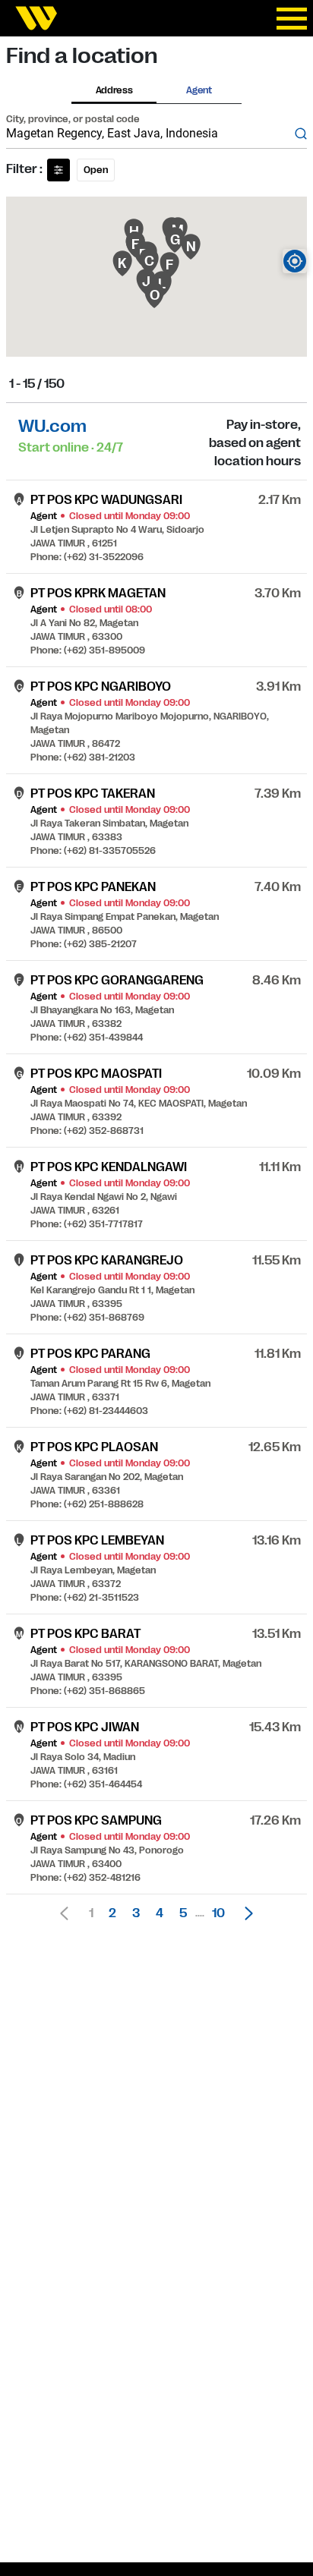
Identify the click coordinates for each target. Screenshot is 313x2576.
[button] (245, 1913)
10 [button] (218, 1913)
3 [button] (136, 1913)
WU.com (52, 426)
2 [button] (112, 1913)
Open (96, 170)
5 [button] (183, 1913)
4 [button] (160, 1913)
